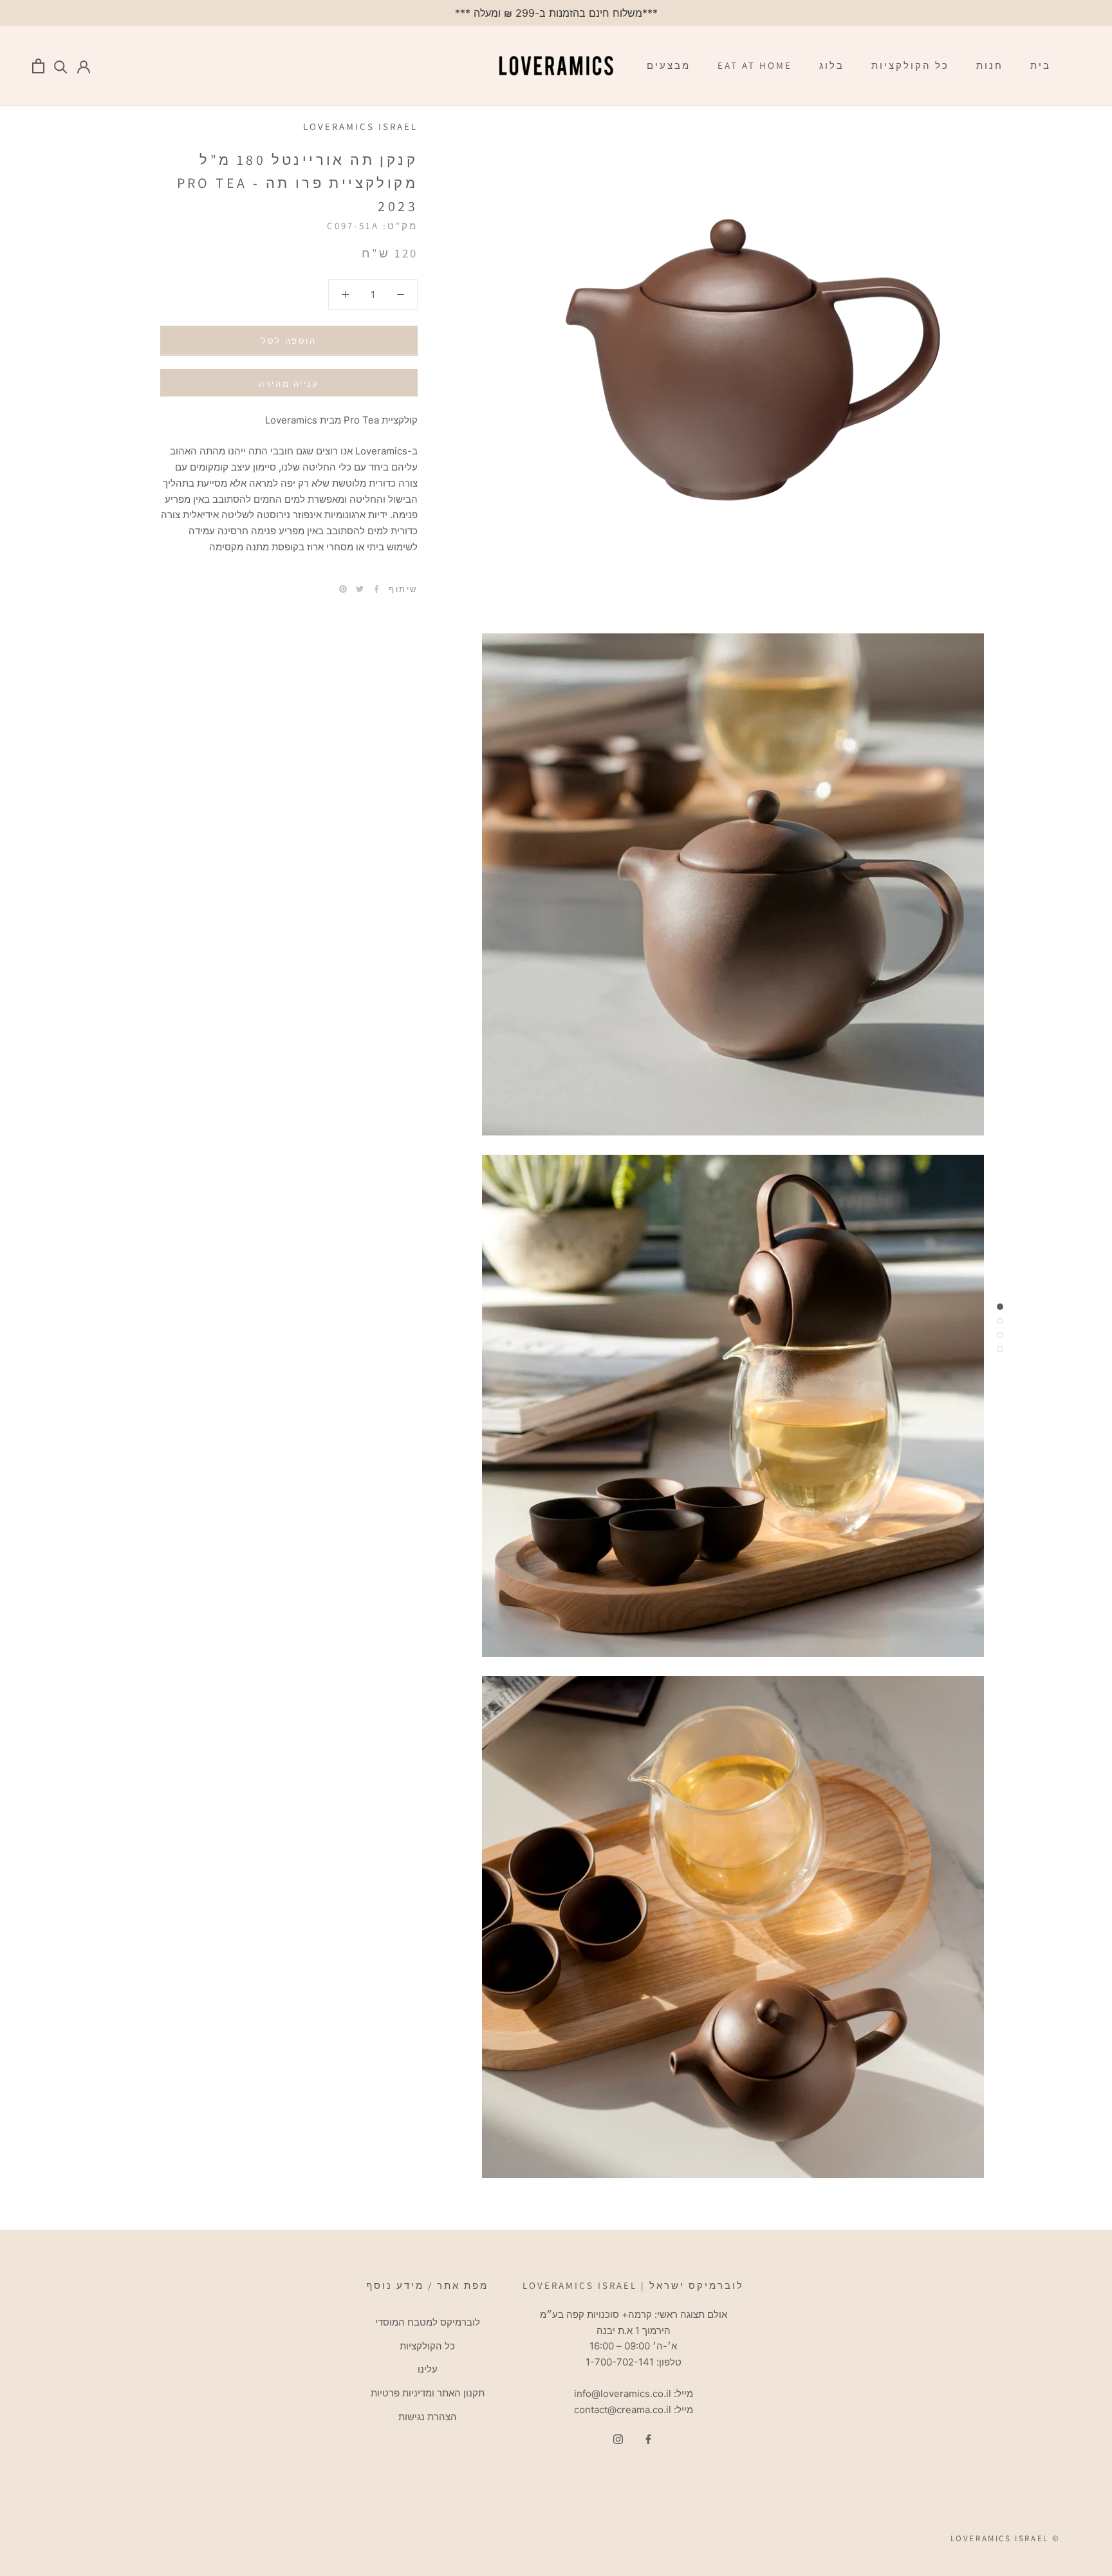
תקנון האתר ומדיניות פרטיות (428, 2393)
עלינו (428, 2369)
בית (1041, 65)
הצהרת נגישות (428, 2417)
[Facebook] (376, 589)
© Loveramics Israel (1005, 2538)
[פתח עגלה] (38, 66)
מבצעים (669, 65)
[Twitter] (360, 589)
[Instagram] (618, 2439)
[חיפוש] (61, 66)
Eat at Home (755, 65)
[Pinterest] (343, 589)
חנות (990, 65)
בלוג (832, 65)
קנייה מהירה (289, 383)
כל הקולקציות (910, 65)
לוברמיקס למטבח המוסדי (428, 2322)
